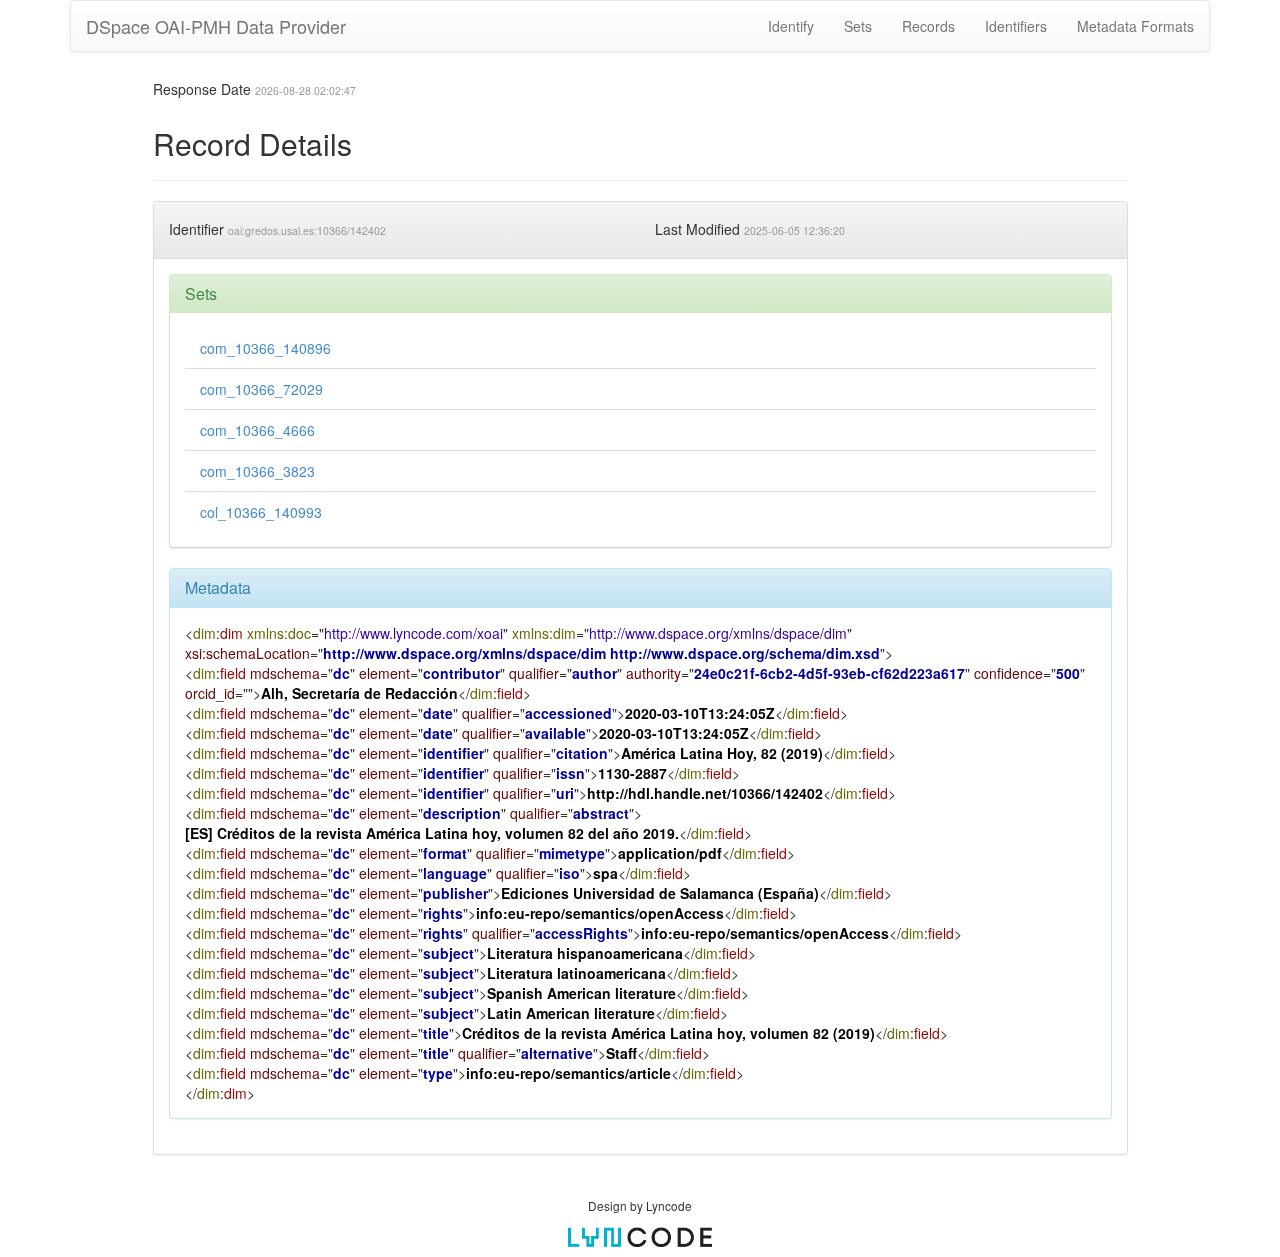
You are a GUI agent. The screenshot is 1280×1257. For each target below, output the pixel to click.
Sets (858, 26)
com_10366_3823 (257, 471)
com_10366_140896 (265, 348)
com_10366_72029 (261, 389)
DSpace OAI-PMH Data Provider (216, 26)
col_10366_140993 (261, 512)
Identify (791, 26)
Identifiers (1016, 26)
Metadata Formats (1135, 26)
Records (928, 26)
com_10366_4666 (257, 430)
